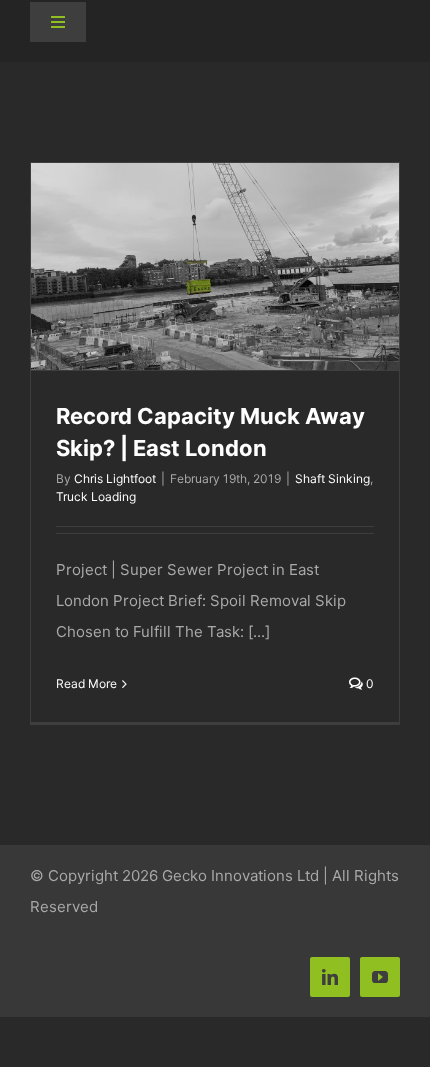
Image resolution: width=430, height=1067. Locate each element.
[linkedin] (330, 977)
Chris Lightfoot (115, 478)
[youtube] (380, 977)
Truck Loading (96, 496)
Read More (86, 683)
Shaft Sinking (332, 478)
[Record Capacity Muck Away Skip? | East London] (215, 266)
